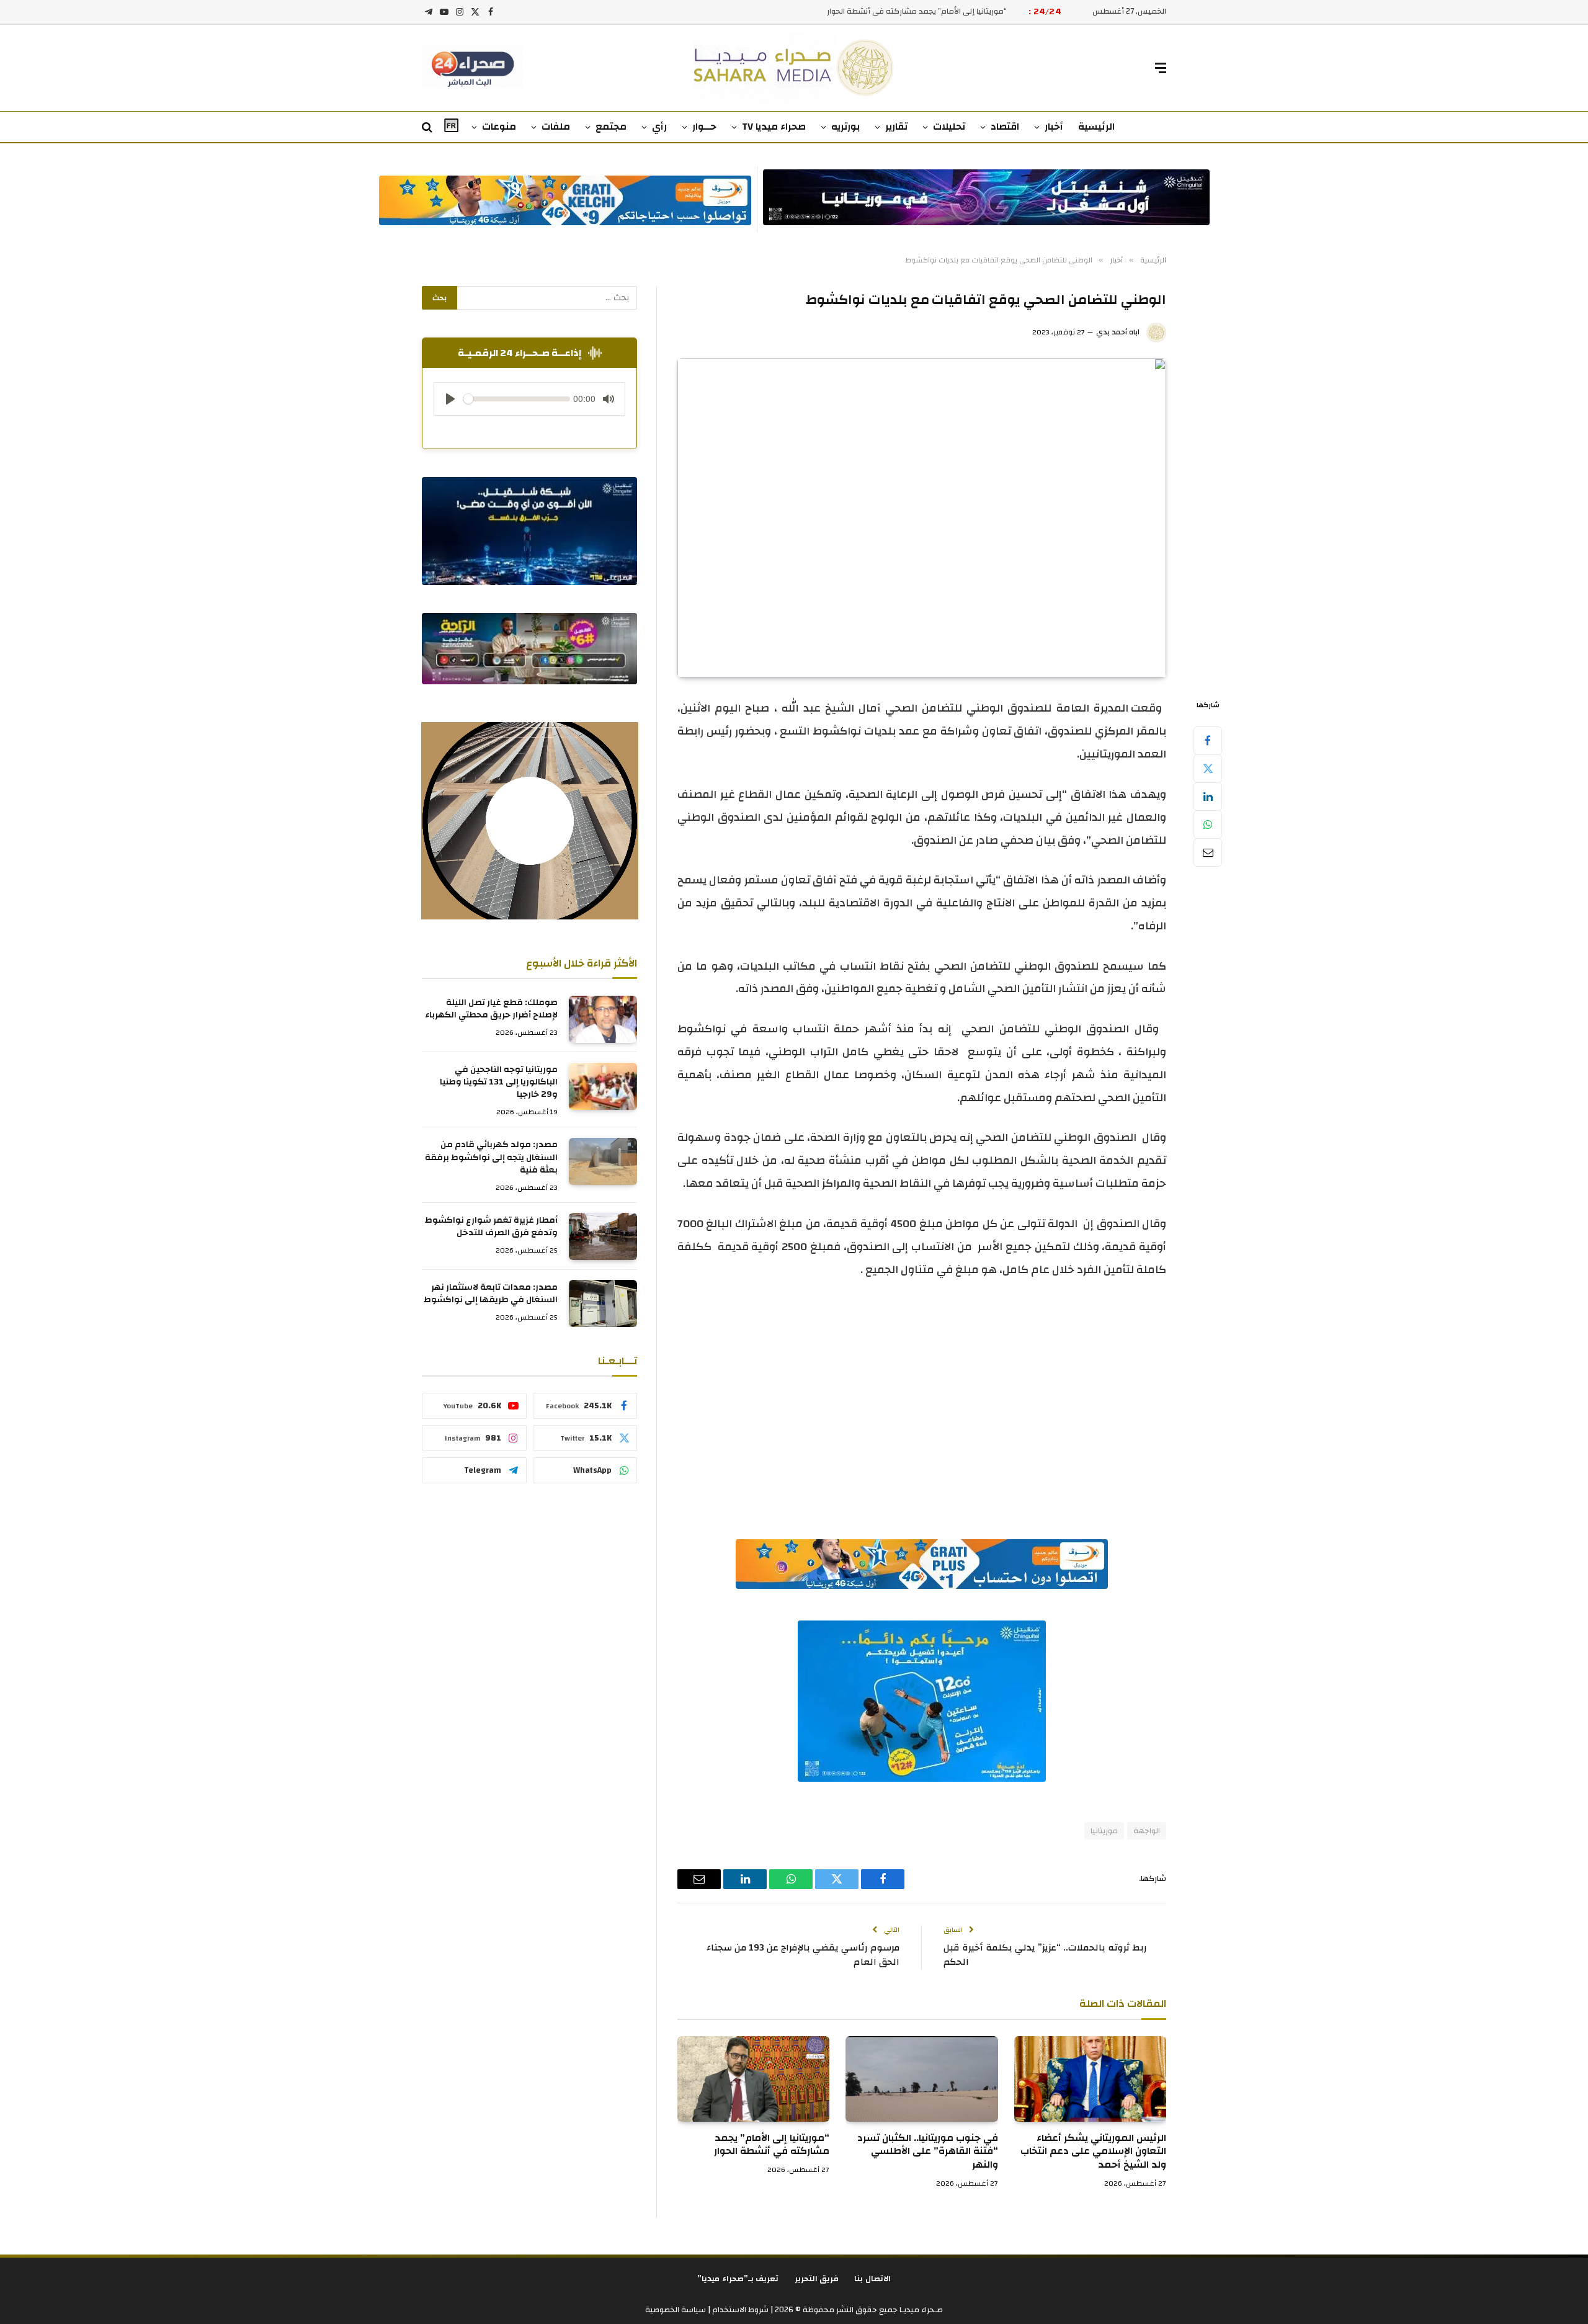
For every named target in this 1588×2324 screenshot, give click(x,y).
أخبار (1054, 127)
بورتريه (845, 127)
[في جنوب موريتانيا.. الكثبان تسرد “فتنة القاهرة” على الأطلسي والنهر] (921, 2079)
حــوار (704, 127)
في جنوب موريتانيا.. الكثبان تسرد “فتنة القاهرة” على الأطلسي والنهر (927, 2152)
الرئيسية (1096, 127)
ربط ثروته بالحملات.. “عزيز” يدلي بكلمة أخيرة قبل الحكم (1045, 1955)
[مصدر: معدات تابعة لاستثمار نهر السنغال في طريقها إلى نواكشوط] (603, 1303)
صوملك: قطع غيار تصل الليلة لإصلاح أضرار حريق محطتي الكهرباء (491, 1009)
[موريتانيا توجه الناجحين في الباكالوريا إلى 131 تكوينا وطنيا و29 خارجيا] (603, 1086)
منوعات (499, 127)
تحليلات (949, 127)
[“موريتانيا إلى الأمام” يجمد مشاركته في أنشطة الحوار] (753, 2079)
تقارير (896, 127)
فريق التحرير (817, 2279)
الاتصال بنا (872, 2279)
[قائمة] (1161, 68)
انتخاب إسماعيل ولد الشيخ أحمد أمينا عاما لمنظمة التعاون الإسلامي (891, 11)
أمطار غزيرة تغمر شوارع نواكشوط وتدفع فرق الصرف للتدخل (491, 1227)
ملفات (556, 127)
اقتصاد (1005, 127)
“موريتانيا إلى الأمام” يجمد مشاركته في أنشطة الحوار (772, 2145)
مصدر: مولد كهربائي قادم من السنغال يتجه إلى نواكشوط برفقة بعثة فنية (491, 1158)
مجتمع (611, 127)
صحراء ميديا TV (774, 127)
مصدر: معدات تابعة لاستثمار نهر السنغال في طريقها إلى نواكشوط (491, 1294)
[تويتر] (1208, 769)
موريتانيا (1104, 1831)
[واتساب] (1208, 825)
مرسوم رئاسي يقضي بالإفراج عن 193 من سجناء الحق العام (803, 1955)
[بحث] (428, 127)
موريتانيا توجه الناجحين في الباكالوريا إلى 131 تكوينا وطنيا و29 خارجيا (499, 1083)
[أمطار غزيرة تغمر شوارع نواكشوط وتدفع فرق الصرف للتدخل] (603, 1236)
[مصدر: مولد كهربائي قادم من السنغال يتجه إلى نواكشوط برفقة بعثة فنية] (603, 1161)
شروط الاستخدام (739, 2310)
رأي (659, 127)
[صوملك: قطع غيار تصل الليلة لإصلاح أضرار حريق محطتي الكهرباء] (603, 1019)
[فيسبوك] (1208, 741)
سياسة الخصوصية (676, 2310)
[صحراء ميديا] (794, 68)
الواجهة (1147, 1831)
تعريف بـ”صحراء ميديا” (738, 2279)
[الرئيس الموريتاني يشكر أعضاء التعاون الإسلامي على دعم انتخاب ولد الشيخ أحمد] (1090, 2079)
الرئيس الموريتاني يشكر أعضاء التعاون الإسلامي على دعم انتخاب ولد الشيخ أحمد (1093, 2152)
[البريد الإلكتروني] (1208, 852)
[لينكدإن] (1208, 797)
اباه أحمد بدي (1118, 332)
